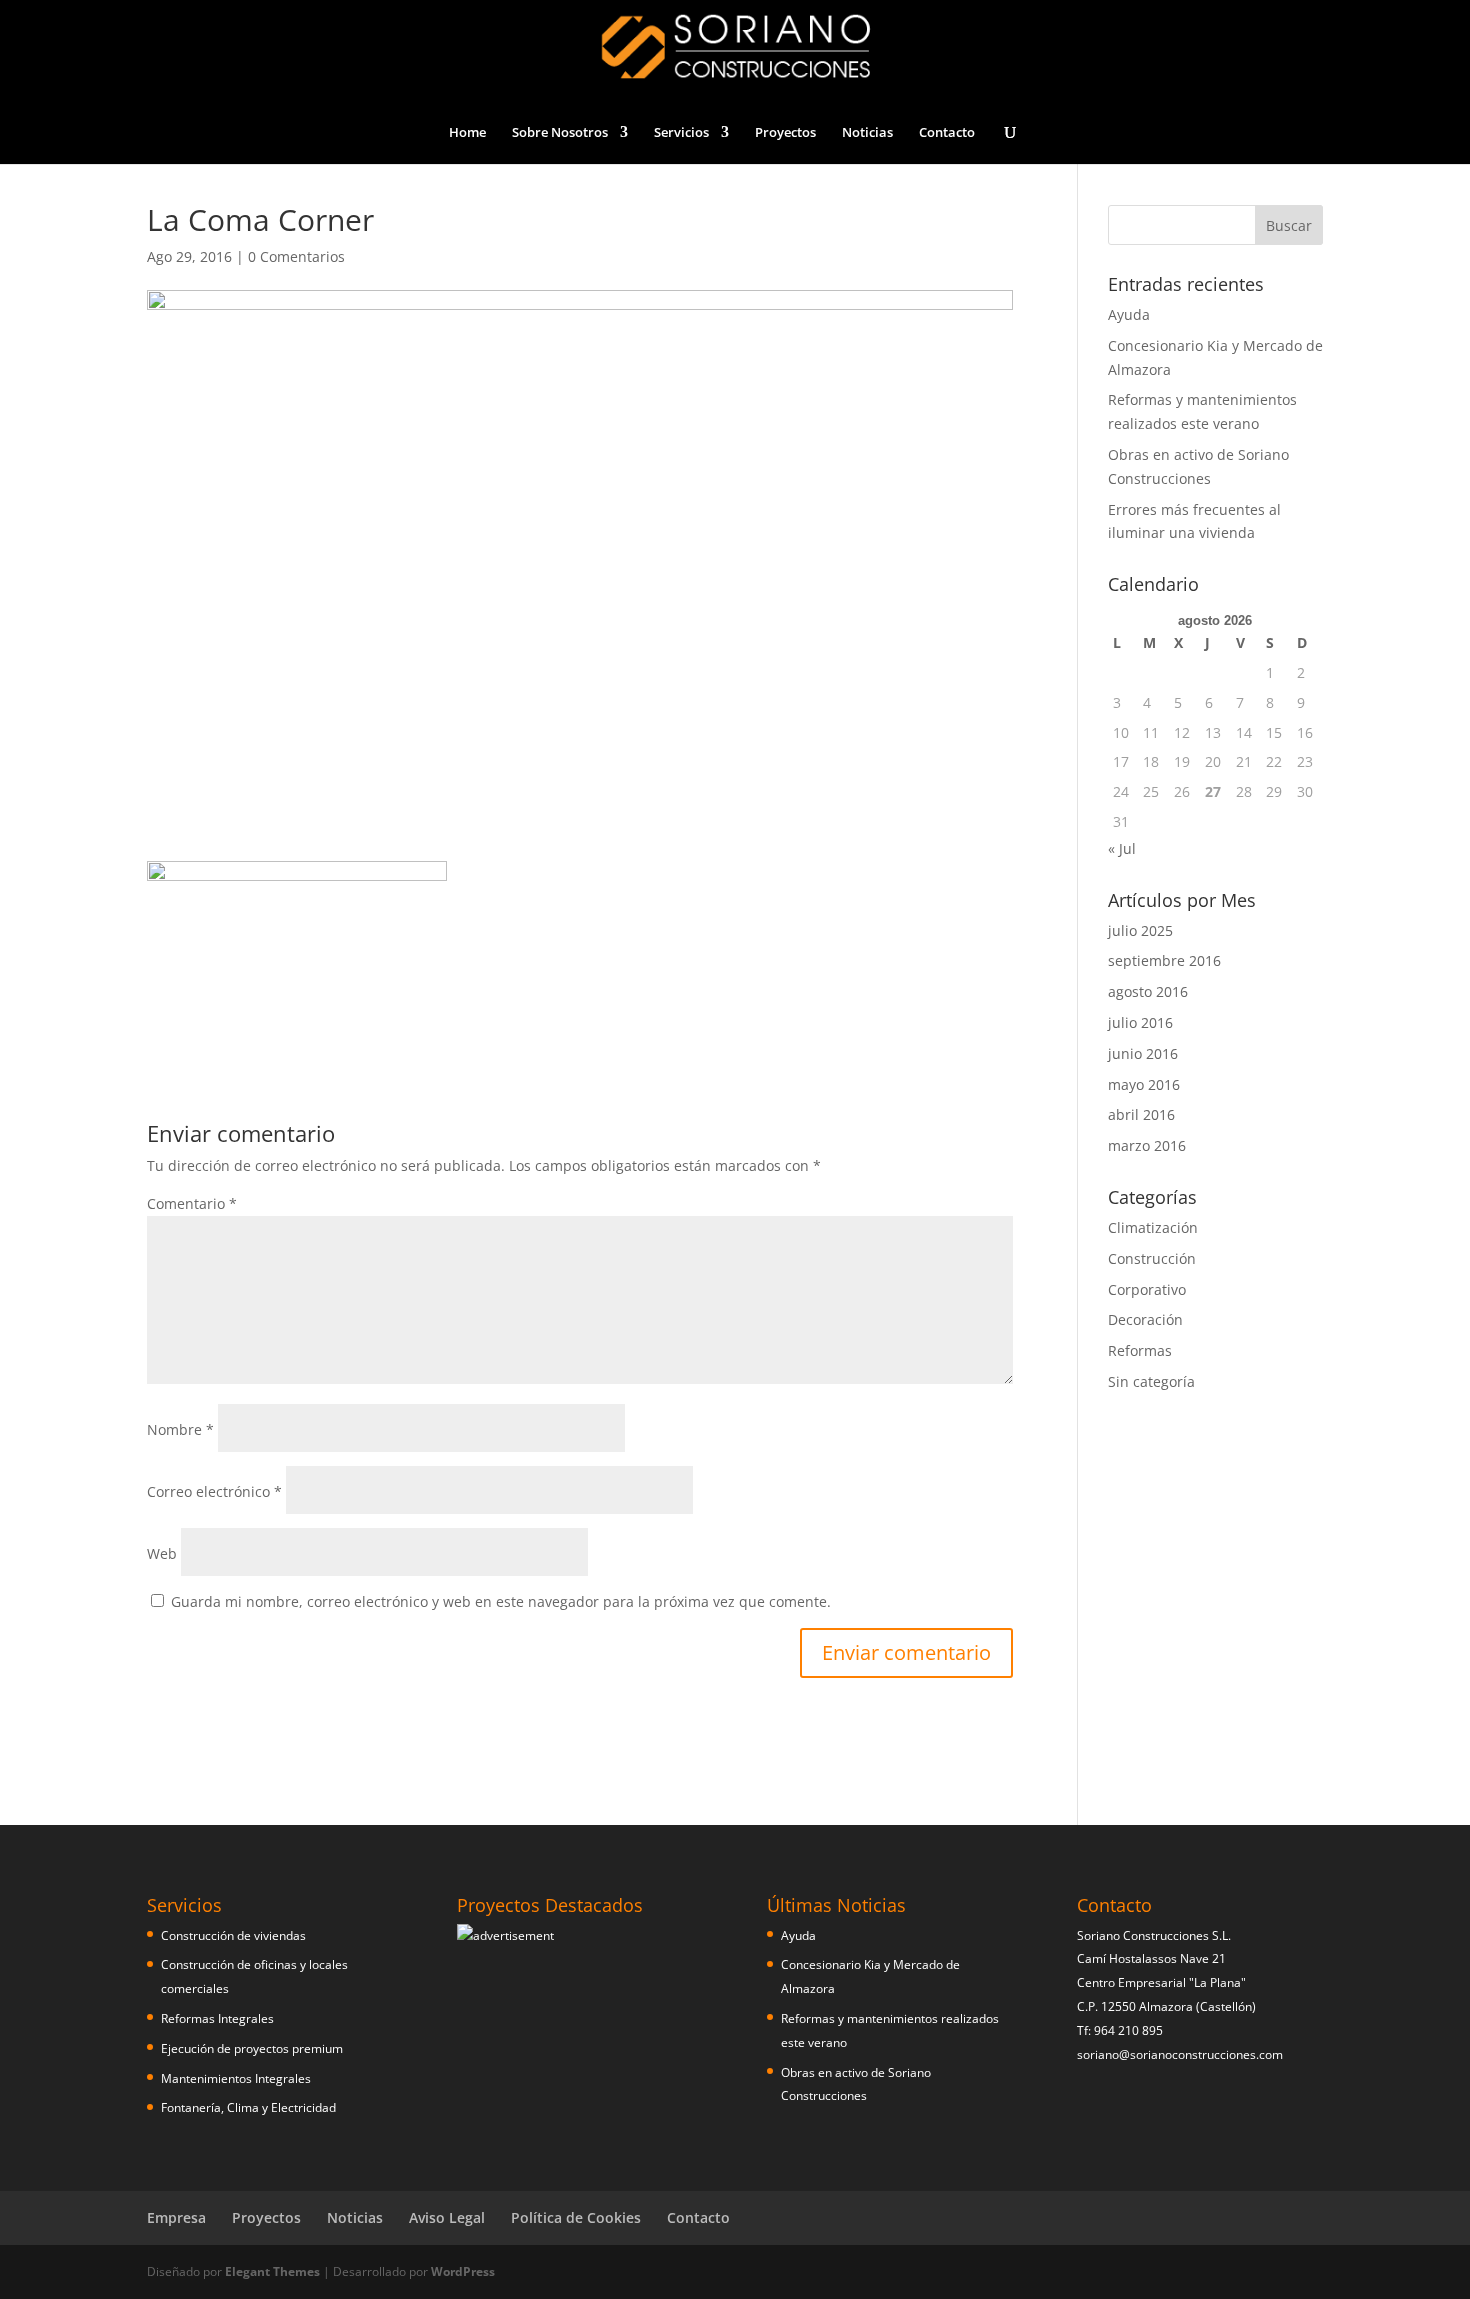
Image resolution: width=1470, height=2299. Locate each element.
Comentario (192, 1203)
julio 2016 (1140, 1022)
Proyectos (785, 133)
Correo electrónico (214, 1491)
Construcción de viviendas (233, 1935)
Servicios (681, 133)
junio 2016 (1143, 1053)
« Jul (1122, 848)
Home (467, 133)
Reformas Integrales (217, 2018)
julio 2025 (1140, 930)
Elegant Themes (272, 2271)
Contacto (947, 133)
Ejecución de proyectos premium (252, 2048)
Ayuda (1129, 314)
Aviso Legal (447, 2217)
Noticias (867, 133)
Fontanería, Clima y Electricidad (248, 2107)
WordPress (463, 2271)
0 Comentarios (296, 256)
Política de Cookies (576, 2217)
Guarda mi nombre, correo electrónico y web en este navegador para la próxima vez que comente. (501, 1601)
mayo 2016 (1144, 1084)
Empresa (176, 2217)
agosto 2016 (1148, 991)
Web (162, 1553)
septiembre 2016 (1164, 960)
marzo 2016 (1147, 1145)
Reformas (1140, 1350)
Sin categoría (1151, 1381)
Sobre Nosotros (560, 133)
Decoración (1145, 1319)
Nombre (180, 1429)
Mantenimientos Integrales (236, 2078)
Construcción (1152, 1258)
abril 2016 (1141, 1114)
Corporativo (1147, 1289)
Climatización (1153, 1227)
